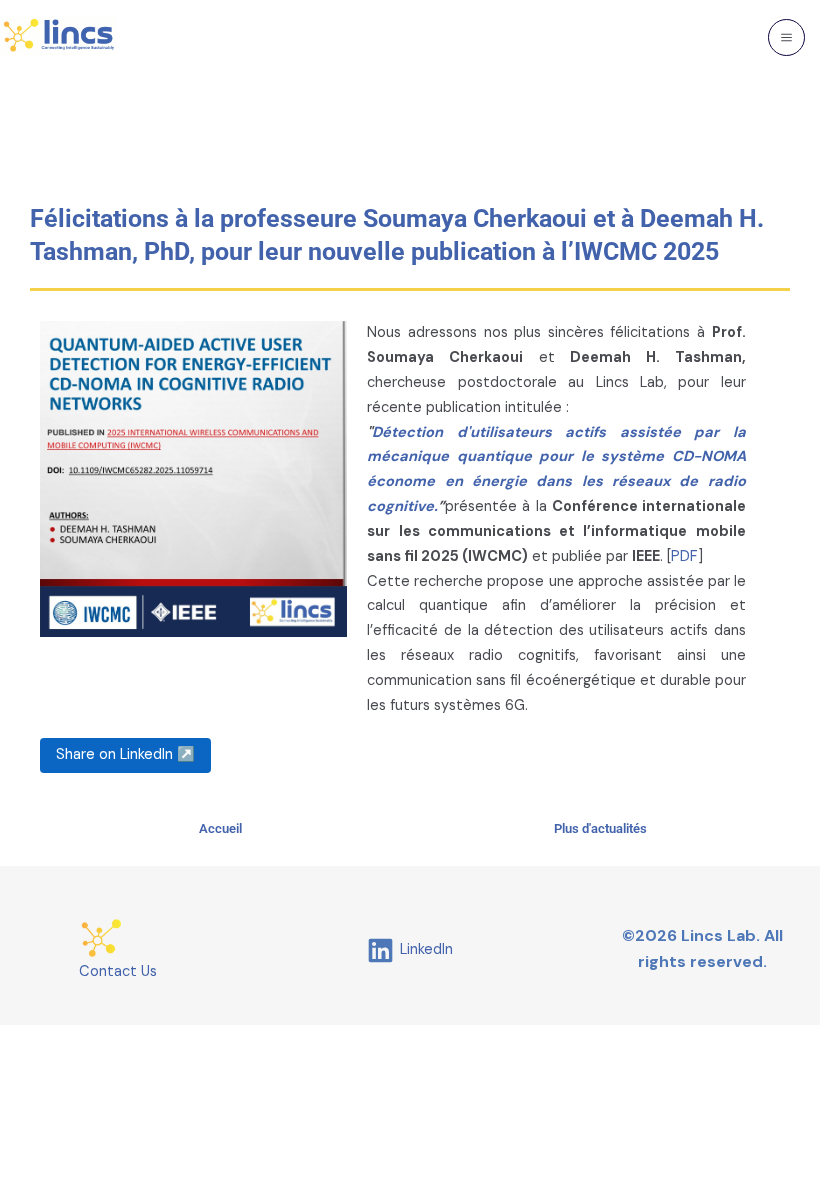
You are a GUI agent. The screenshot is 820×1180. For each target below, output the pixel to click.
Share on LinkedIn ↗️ (125, 754)
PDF (684, 556)
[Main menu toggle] (786, 37)
